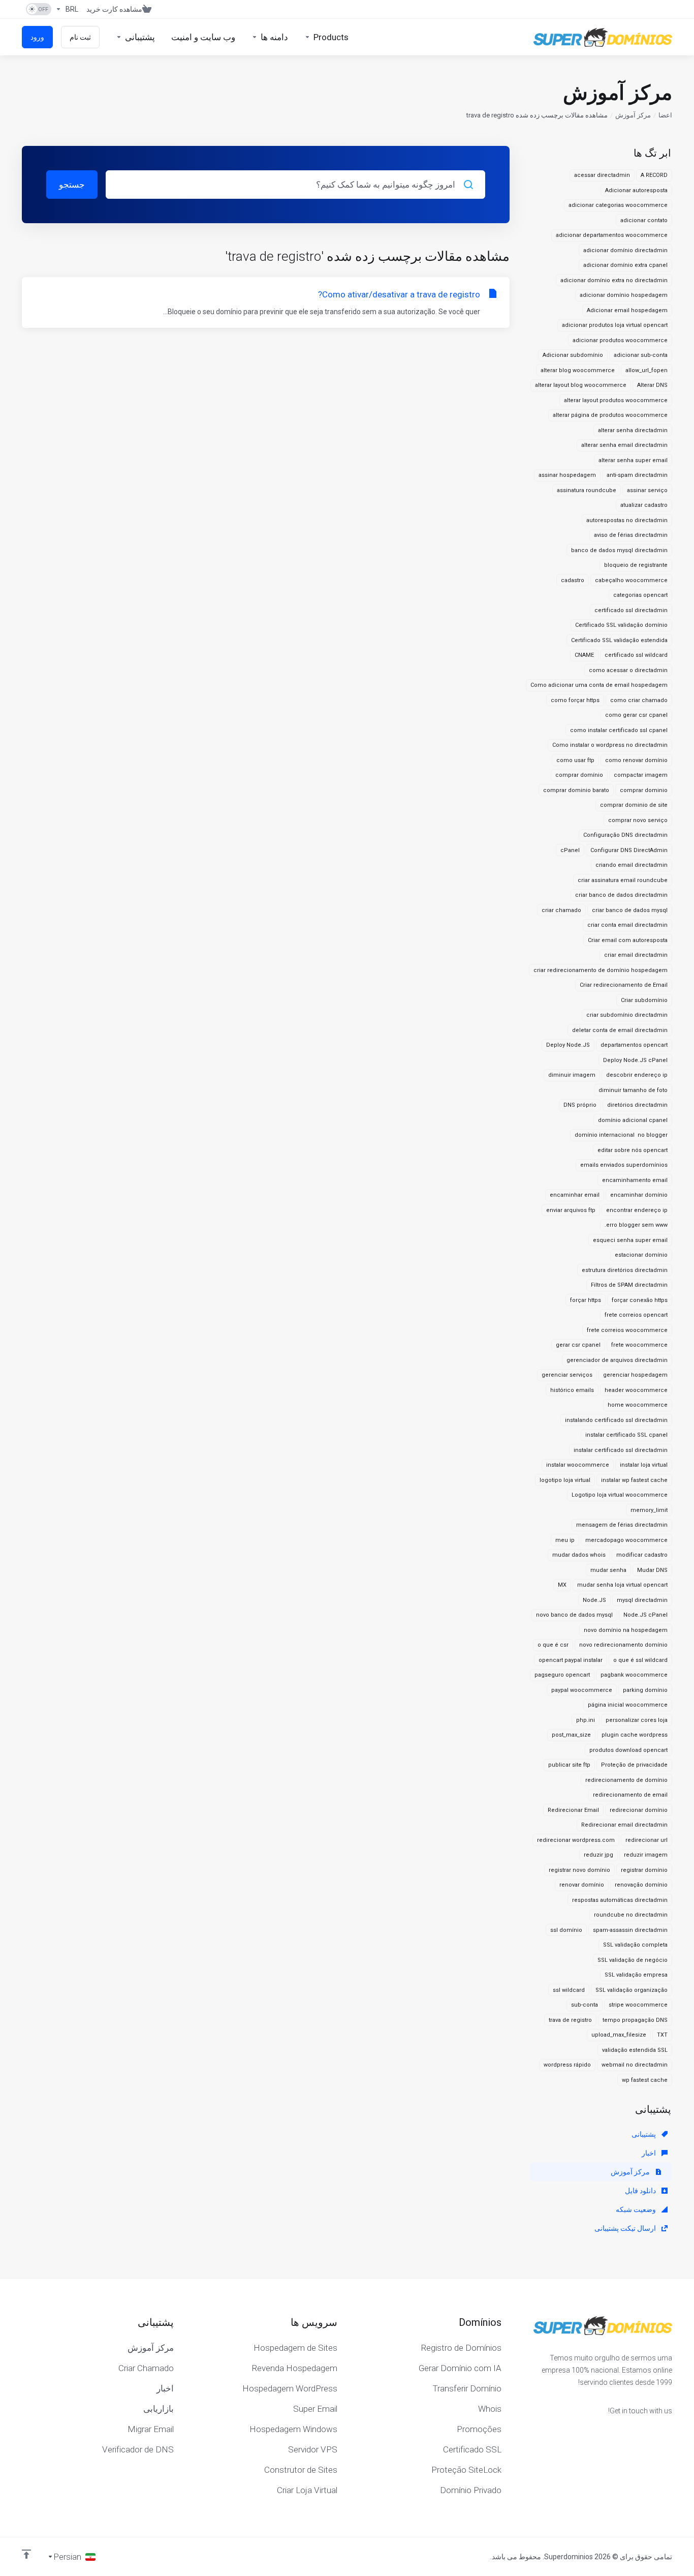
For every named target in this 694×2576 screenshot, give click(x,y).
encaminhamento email (635, 1180)
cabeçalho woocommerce (631, 580)
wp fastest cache (645, 2080)
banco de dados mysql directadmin (619, 550)
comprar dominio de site (634, 805)
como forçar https (575, 700)
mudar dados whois (579, 1555)
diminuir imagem (572, 1075)
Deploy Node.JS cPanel (635, 1060)
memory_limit (649, 1510)
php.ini (586, 1720)
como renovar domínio (636, 760)
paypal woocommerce (582, 1690)
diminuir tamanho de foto (633, 1090)
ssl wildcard (569, 1990)
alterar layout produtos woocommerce (616, 400)
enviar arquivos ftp (571, 1210)
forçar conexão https (640, 1300)
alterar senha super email (633, 460)
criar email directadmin (636, 955)
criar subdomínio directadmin (627, 1015)
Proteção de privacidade (634, 1765)
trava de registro (570, 2020)
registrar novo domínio (579, 1870)
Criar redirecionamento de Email (624, 985)
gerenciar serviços (567, 1375)
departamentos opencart (634, 1045)
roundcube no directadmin (631, 1915)
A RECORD (654, 175)
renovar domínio (582, 1885)
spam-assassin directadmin (630, 1930)
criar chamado (561, 910)
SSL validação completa (635, 1945)
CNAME (584, 655)
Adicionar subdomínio (573, 355)
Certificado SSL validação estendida (619, 640)
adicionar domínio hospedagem (624, 295)
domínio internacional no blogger (621, 1135)
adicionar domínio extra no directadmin (614, 280)
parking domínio (645, 1690)
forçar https (586, 1300)
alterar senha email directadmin (624, 445)
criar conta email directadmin (627, 925)
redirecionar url (646, 1840)
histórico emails (572, 1390)
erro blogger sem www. (636, 1225)
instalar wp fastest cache (634, 1480)
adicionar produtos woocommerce (620, 340)
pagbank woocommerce (634, 1675)
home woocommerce (638, 1405)
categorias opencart (640, 595)
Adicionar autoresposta (636, 190)
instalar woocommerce (578, 1465)
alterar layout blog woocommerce (581, 385)
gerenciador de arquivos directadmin (617, 1360)
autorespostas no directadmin (627, 520)
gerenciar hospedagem (635, 1375)
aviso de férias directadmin (631, 535)
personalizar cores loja (637, 1720)
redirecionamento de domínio (626, 1780)
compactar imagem (641, 775)
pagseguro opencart (562, 1675)
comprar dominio (644, 790)
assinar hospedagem (567, 475)
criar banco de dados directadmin (621, 895)
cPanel (570, 850)
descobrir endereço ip (637, 1075)
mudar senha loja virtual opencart (622, 1585)
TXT (662, 2035)
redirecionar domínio (639, 1810)
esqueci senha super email (630, 1240)
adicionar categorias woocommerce (618, 205)
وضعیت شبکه (637, 2209)
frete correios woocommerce (627, 1330)
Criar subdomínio (644, 1000)
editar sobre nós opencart (633, 1150)
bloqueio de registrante (636, 565)
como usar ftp (575, 760)
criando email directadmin (632, 865)
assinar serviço (647, 490)
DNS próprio (580, 1105)
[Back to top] (26, 2554)
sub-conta (585, 2005)
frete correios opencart (636, 1315)
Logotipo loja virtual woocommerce (620, 1495)
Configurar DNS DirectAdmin (629, 850)
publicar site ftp (569, 1765)
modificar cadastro (642, 1555)
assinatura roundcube (587, 490)
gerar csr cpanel (578, 1345)
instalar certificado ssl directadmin (621, 1450)
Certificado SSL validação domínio (621, 625)
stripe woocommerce (638, 2005)
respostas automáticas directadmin (620, 1900)
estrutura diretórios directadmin (625, 1270)
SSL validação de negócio (633, 1960)
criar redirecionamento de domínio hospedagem (601, 970)
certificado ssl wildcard (636, 655)
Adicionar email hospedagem (627, 310)
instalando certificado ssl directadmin (616, 1420)
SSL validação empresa (636, 1975)
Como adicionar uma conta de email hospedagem (599, 685)
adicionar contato (644, 220)
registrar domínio (644, 1870)
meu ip (565, 1540)
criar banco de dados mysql (630, 910)
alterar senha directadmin (633, 430)
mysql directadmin (642, 1600)
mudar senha (608, 1570)
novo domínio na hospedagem (626, 1630)
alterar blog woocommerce (578, 370)
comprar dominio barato (576, 790)
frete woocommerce (639, 1345)
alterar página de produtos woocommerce (610, 415)
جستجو (72, 185)
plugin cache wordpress (635, 1735)
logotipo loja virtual (565, 1480)
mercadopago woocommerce (626, 1540)
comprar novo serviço (638, 820)
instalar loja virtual (644, 1465)
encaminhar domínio (639, 1195)
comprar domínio (579, 775)
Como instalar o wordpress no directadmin (610, 745)
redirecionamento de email (630, 1795)
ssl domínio (566, 1930)
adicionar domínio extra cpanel (625, 265)
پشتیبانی (644, 2134)
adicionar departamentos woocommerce (612, 235)
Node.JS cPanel (645, 1615)
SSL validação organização (632, 1990)
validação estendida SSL (635, 2050)
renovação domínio (641, 1885)
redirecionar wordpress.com (576, 1840)
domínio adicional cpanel (633, 1120)
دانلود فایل (641, 2191)
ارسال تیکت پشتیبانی (626, 2228)
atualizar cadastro (644, 505)
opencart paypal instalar (571, 1660)
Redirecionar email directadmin (624, 1825)
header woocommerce (636, 1390)
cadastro (573, 580)
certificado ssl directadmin (631, 610)
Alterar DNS (652, 385)
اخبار (650, 2153)
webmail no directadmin (635, 2065)
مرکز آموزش (633, 115)
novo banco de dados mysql (574, 1615)
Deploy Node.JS (568, 1045)
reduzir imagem (646, 1855)
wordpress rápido (567, 2065)
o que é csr (553, 1645)
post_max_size (571, 1735)
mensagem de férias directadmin (622, 1525)
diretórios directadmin (637, 1105)
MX (562, 1585)
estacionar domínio (641, 1255)
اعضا (665, 115)
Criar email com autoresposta (628, 940)
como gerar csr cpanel (636, 715)
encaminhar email (575, 1195)
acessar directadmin (602, 175)
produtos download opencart (628, 1750)
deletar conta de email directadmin (620, 1030)
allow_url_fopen (646, 370)
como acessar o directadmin (628, 670)
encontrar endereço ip (637, 1210)
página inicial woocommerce (628, 1705)
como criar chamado (639, 700)
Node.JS (594, 1600)
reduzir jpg (598, 1855)
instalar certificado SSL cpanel (626, 1435)
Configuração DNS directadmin (625, 835)
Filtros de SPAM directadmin (629, 1285)
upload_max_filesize (619, 2035)
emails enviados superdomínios (624, 1165)
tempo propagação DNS (635, 2020)
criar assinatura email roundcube (623, 880)
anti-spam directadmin (637, 475)
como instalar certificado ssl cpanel (619, 730)
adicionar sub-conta (641, 355)
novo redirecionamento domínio (623, 1645)
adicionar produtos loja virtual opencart (615, 325)
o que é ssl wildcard (640, 1660)
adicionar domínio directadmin (625, 250)
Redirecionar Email (573, 1810)
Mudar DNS (652, 1570)
